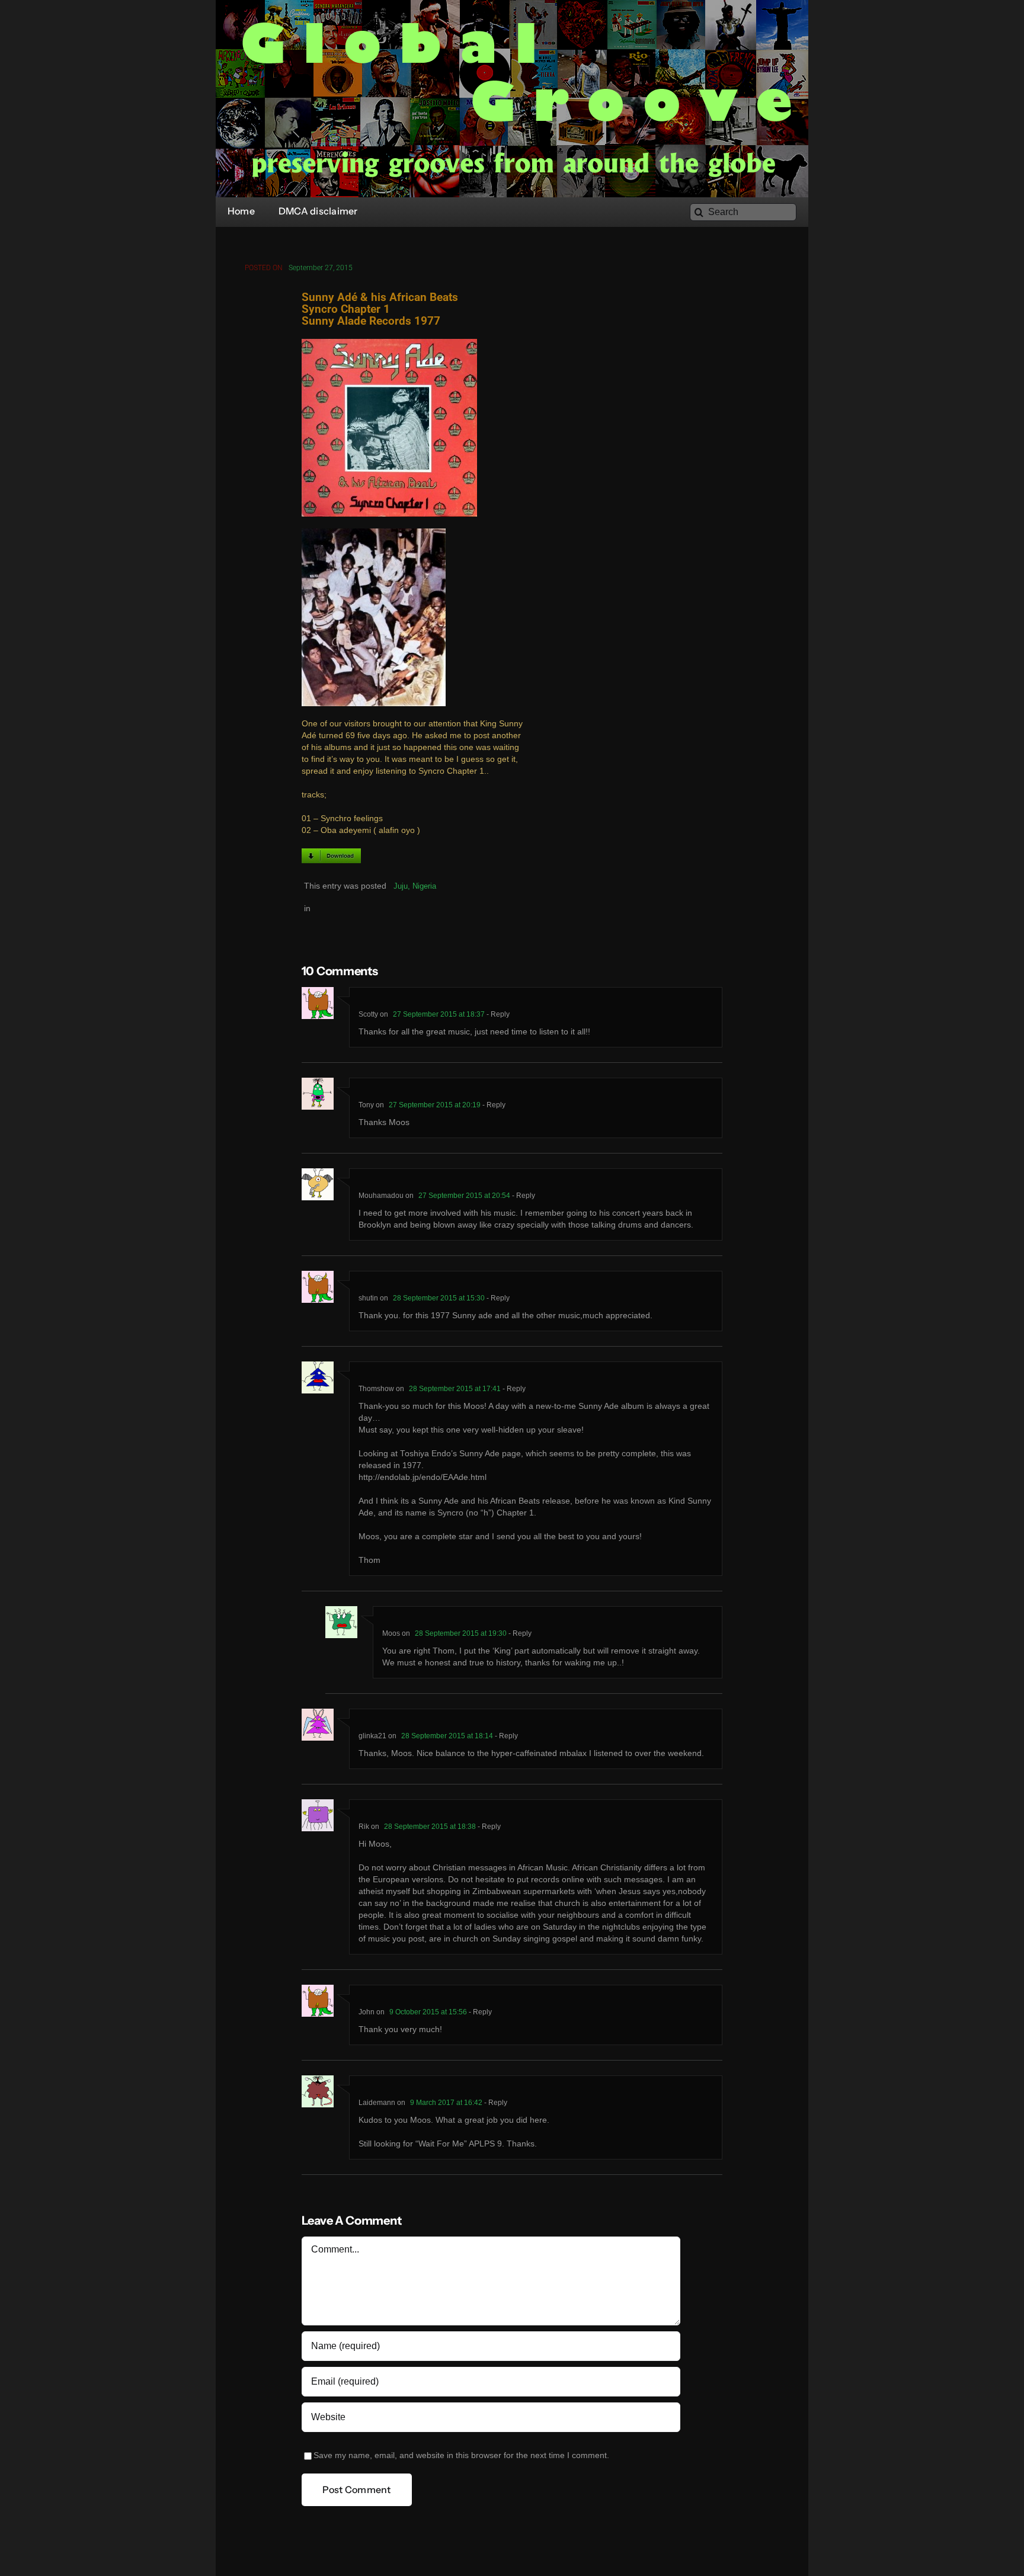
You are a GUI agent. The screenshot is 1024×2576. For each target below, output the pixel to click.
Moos (391, 1633)
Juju (401, 886)
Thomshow (376, 1389)
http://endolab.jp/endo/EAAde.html (423, 1477)
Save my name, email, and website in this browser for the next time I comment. (461, 2455)
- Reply (497, 1014)
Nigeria (424, 886)
